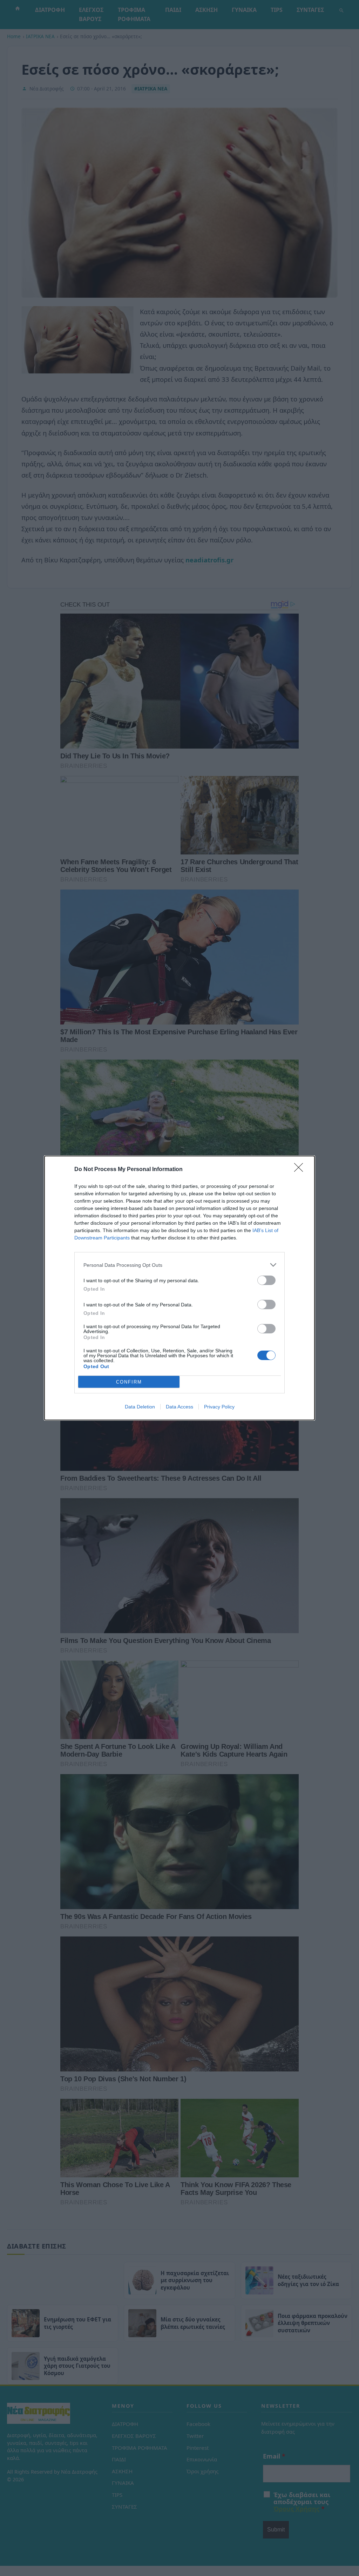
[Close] (301, 1170)
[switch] (266, 1280)
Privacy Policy (219, 1407)
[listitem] (179, 1265)
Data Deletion (140, 1407)
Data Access (179, 1407)
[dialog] (179, 1288)
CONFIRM (129, 1382)
